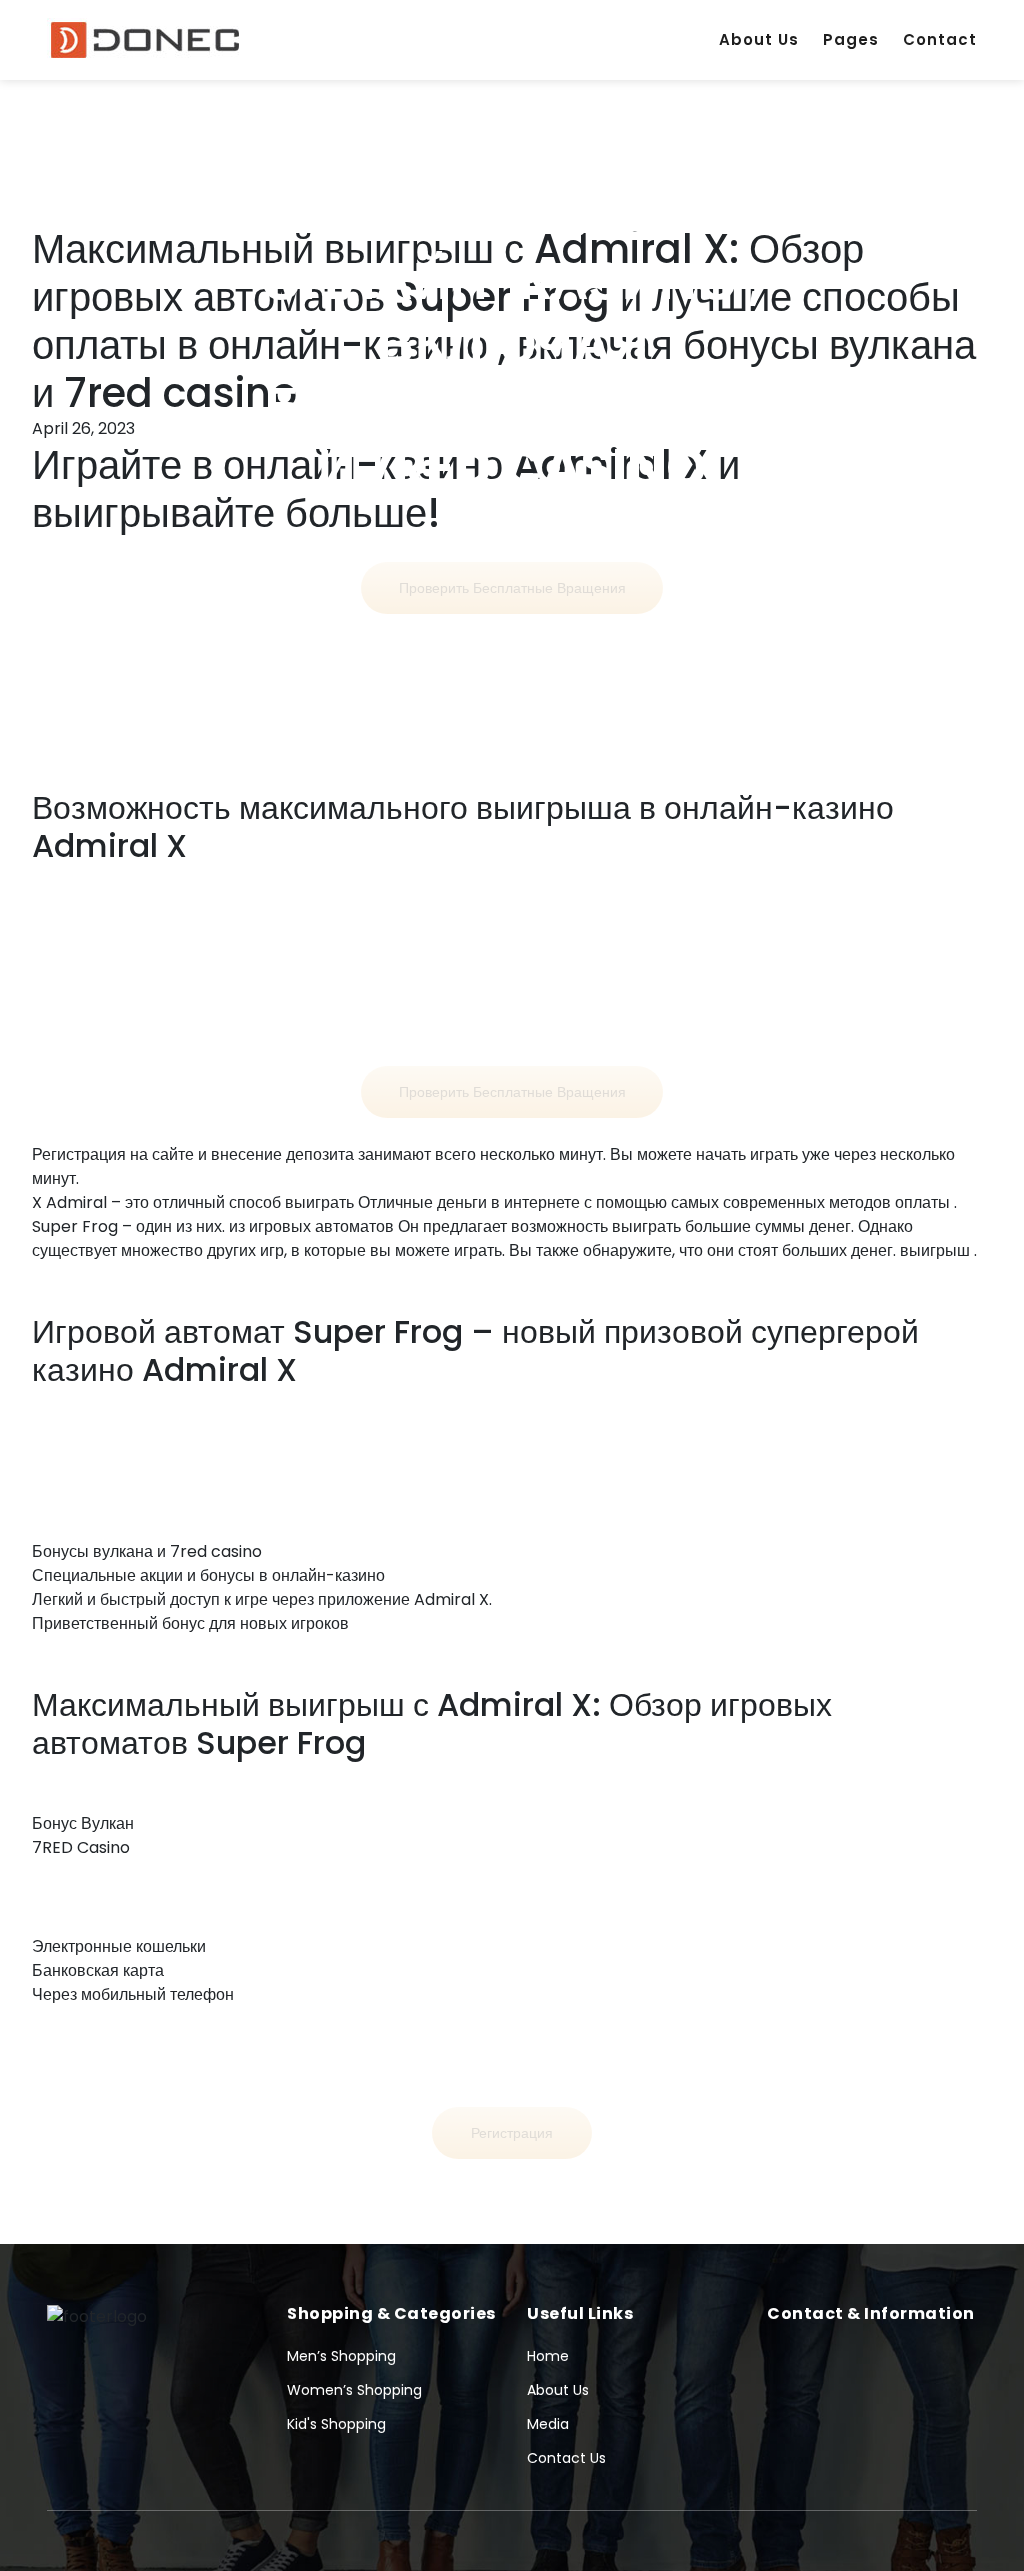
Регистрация (512, 2133)
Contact (940, 39)
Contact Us (566, 2458)
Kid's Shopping (336, 2424)
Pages (851, 39)
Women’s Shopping (354, 2390)
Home (548, 2356)
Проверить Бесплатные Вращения (512, 588)
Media (548, 2424)
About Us (759, 39)
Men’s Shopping (341, 2356)
